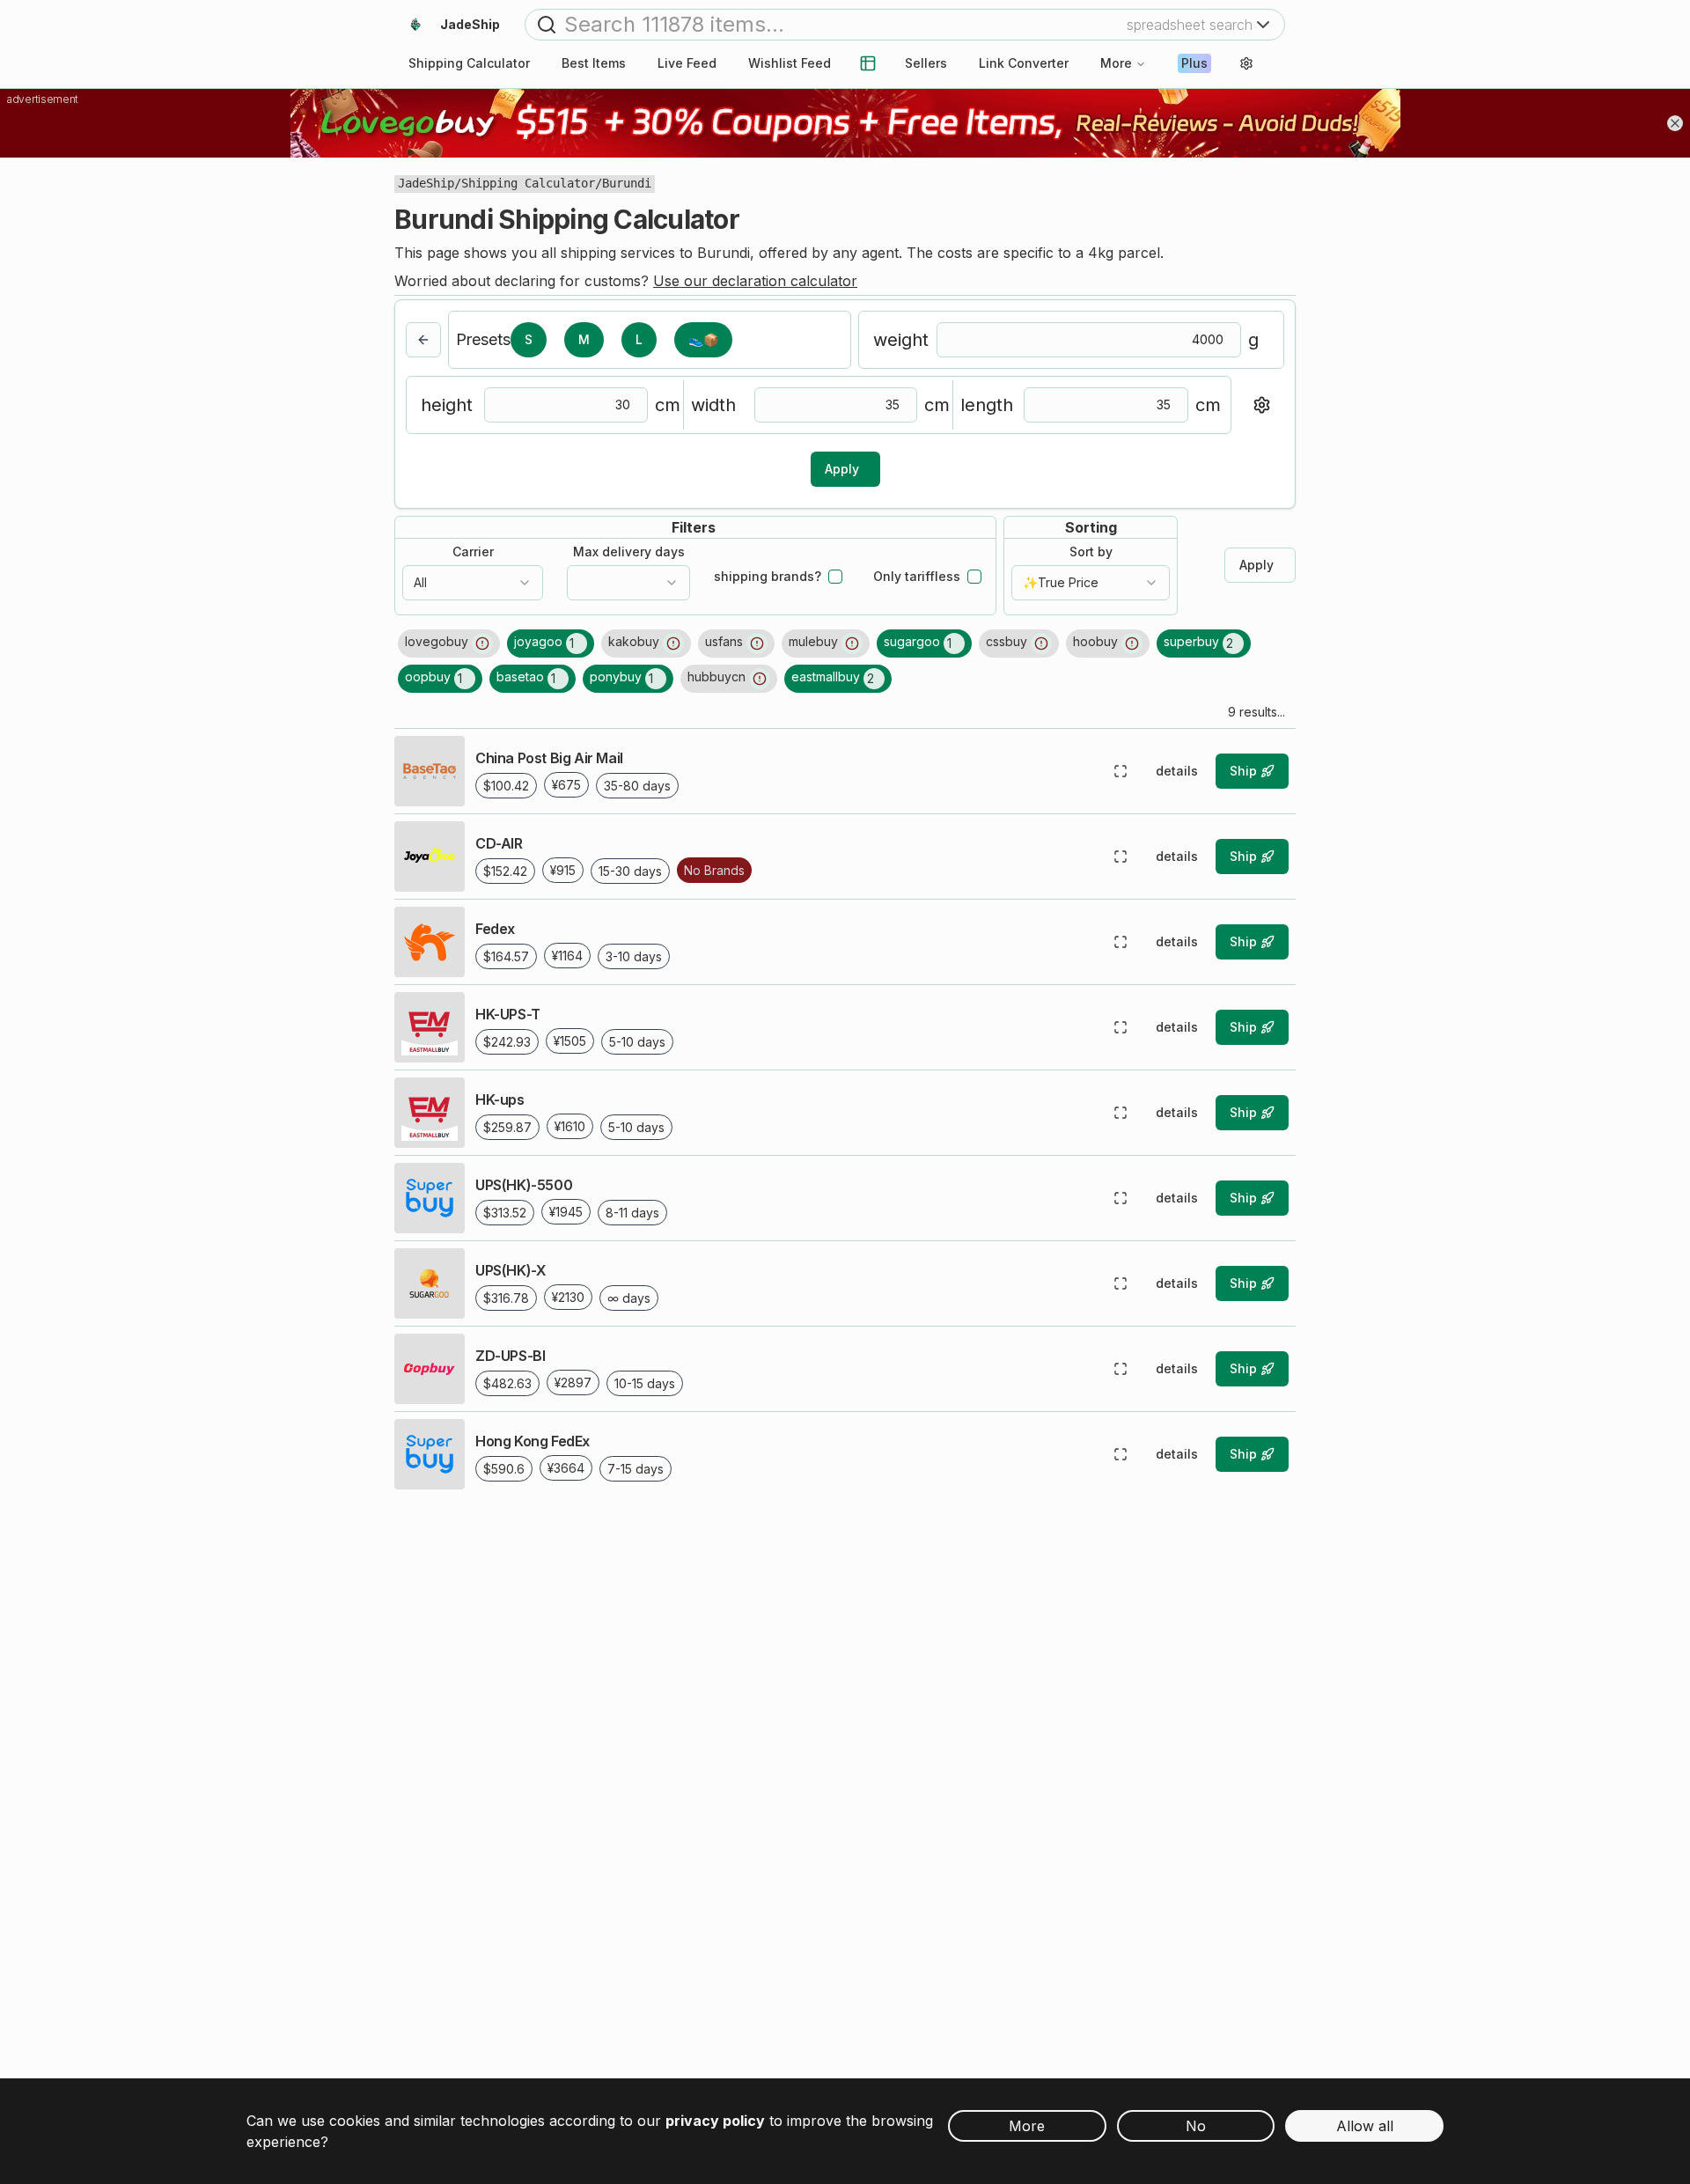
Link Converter (1024, 63)
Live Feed (687, 63)
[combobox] (473, 583)
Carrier (473, 552)
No (1196, 2126)
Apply (842, 469)
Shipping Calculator (528, 183)
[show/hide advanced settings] (1261, 405)
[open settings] (1246, 63)
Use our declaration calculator (755, 281)
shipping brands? (768, 577)
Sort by (1091, 552)
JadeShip (426, 183)
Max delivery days (629, 552)
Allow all (1365, 2126)
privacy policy (715, 2121)
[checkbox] (835, 577)
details (1177, 771)
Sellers (926, 63)
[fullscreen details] (1121, 771)
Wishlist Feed (790, 63)
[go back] (423, 340)
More (1116, 63)
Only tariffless (917, 577)
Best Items (594, 63)
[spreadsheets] (868, 63)
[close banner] (1675, 123)
